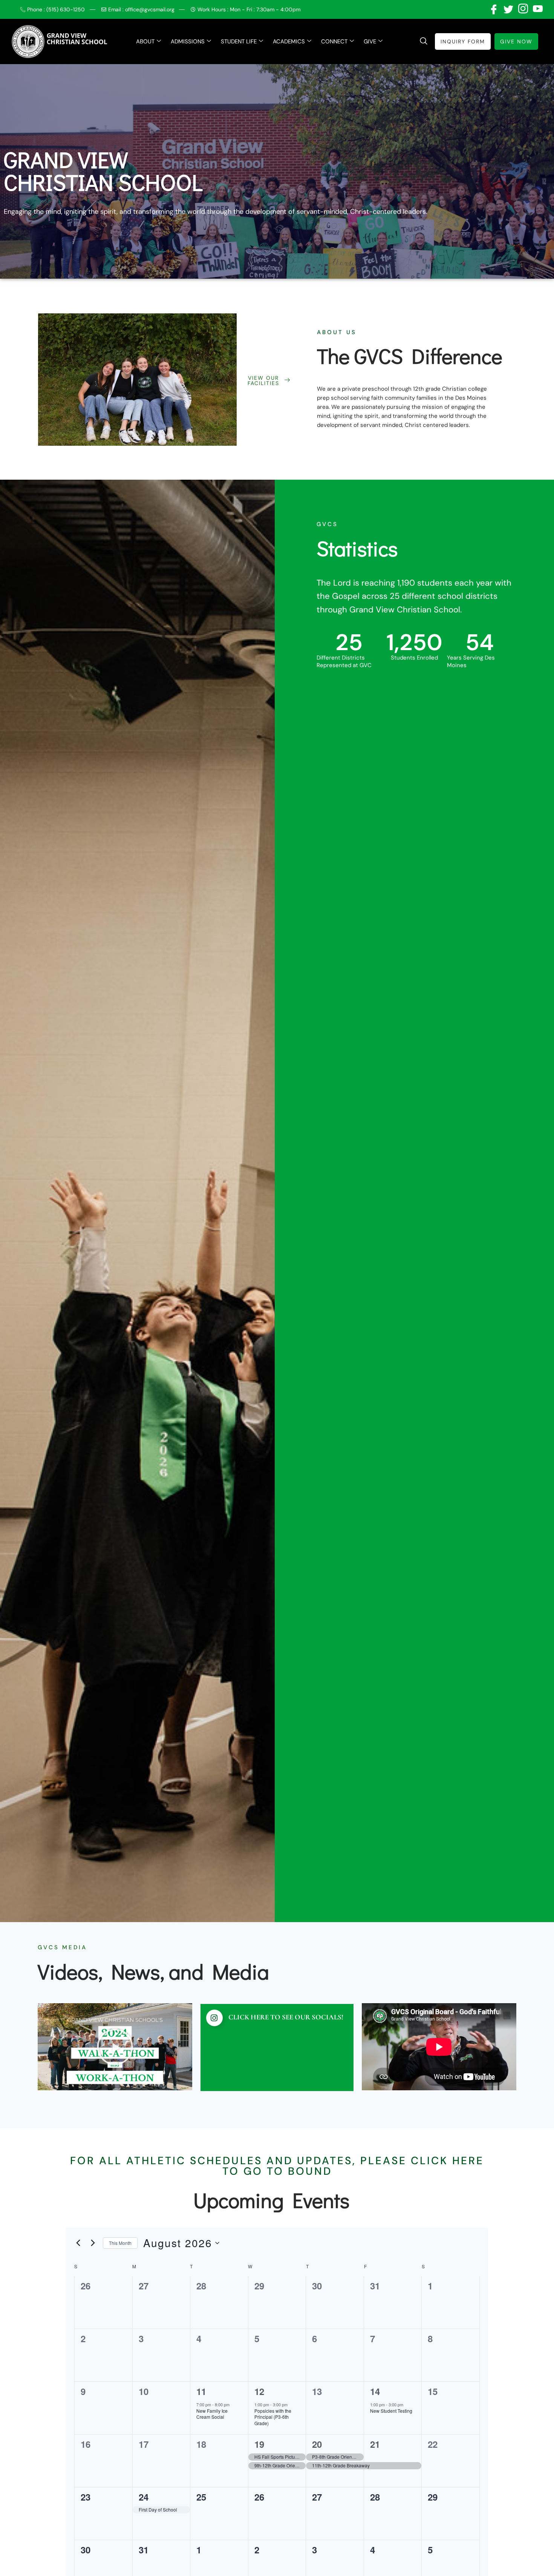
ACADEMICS (289, 41)
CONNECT (334, 41)
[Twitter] (508, 9)
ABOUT (145, 41)
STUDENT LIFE (239, 41)
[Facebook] (493, 9)
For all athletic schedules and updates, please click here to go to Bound (277, 2166)
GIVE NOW (516, 41)
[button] (424, 41)
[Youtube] (537, 9)
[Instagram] (522, 9)
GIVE (370, 41)
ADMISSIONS (188, 41)
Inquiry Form (463, 41)
